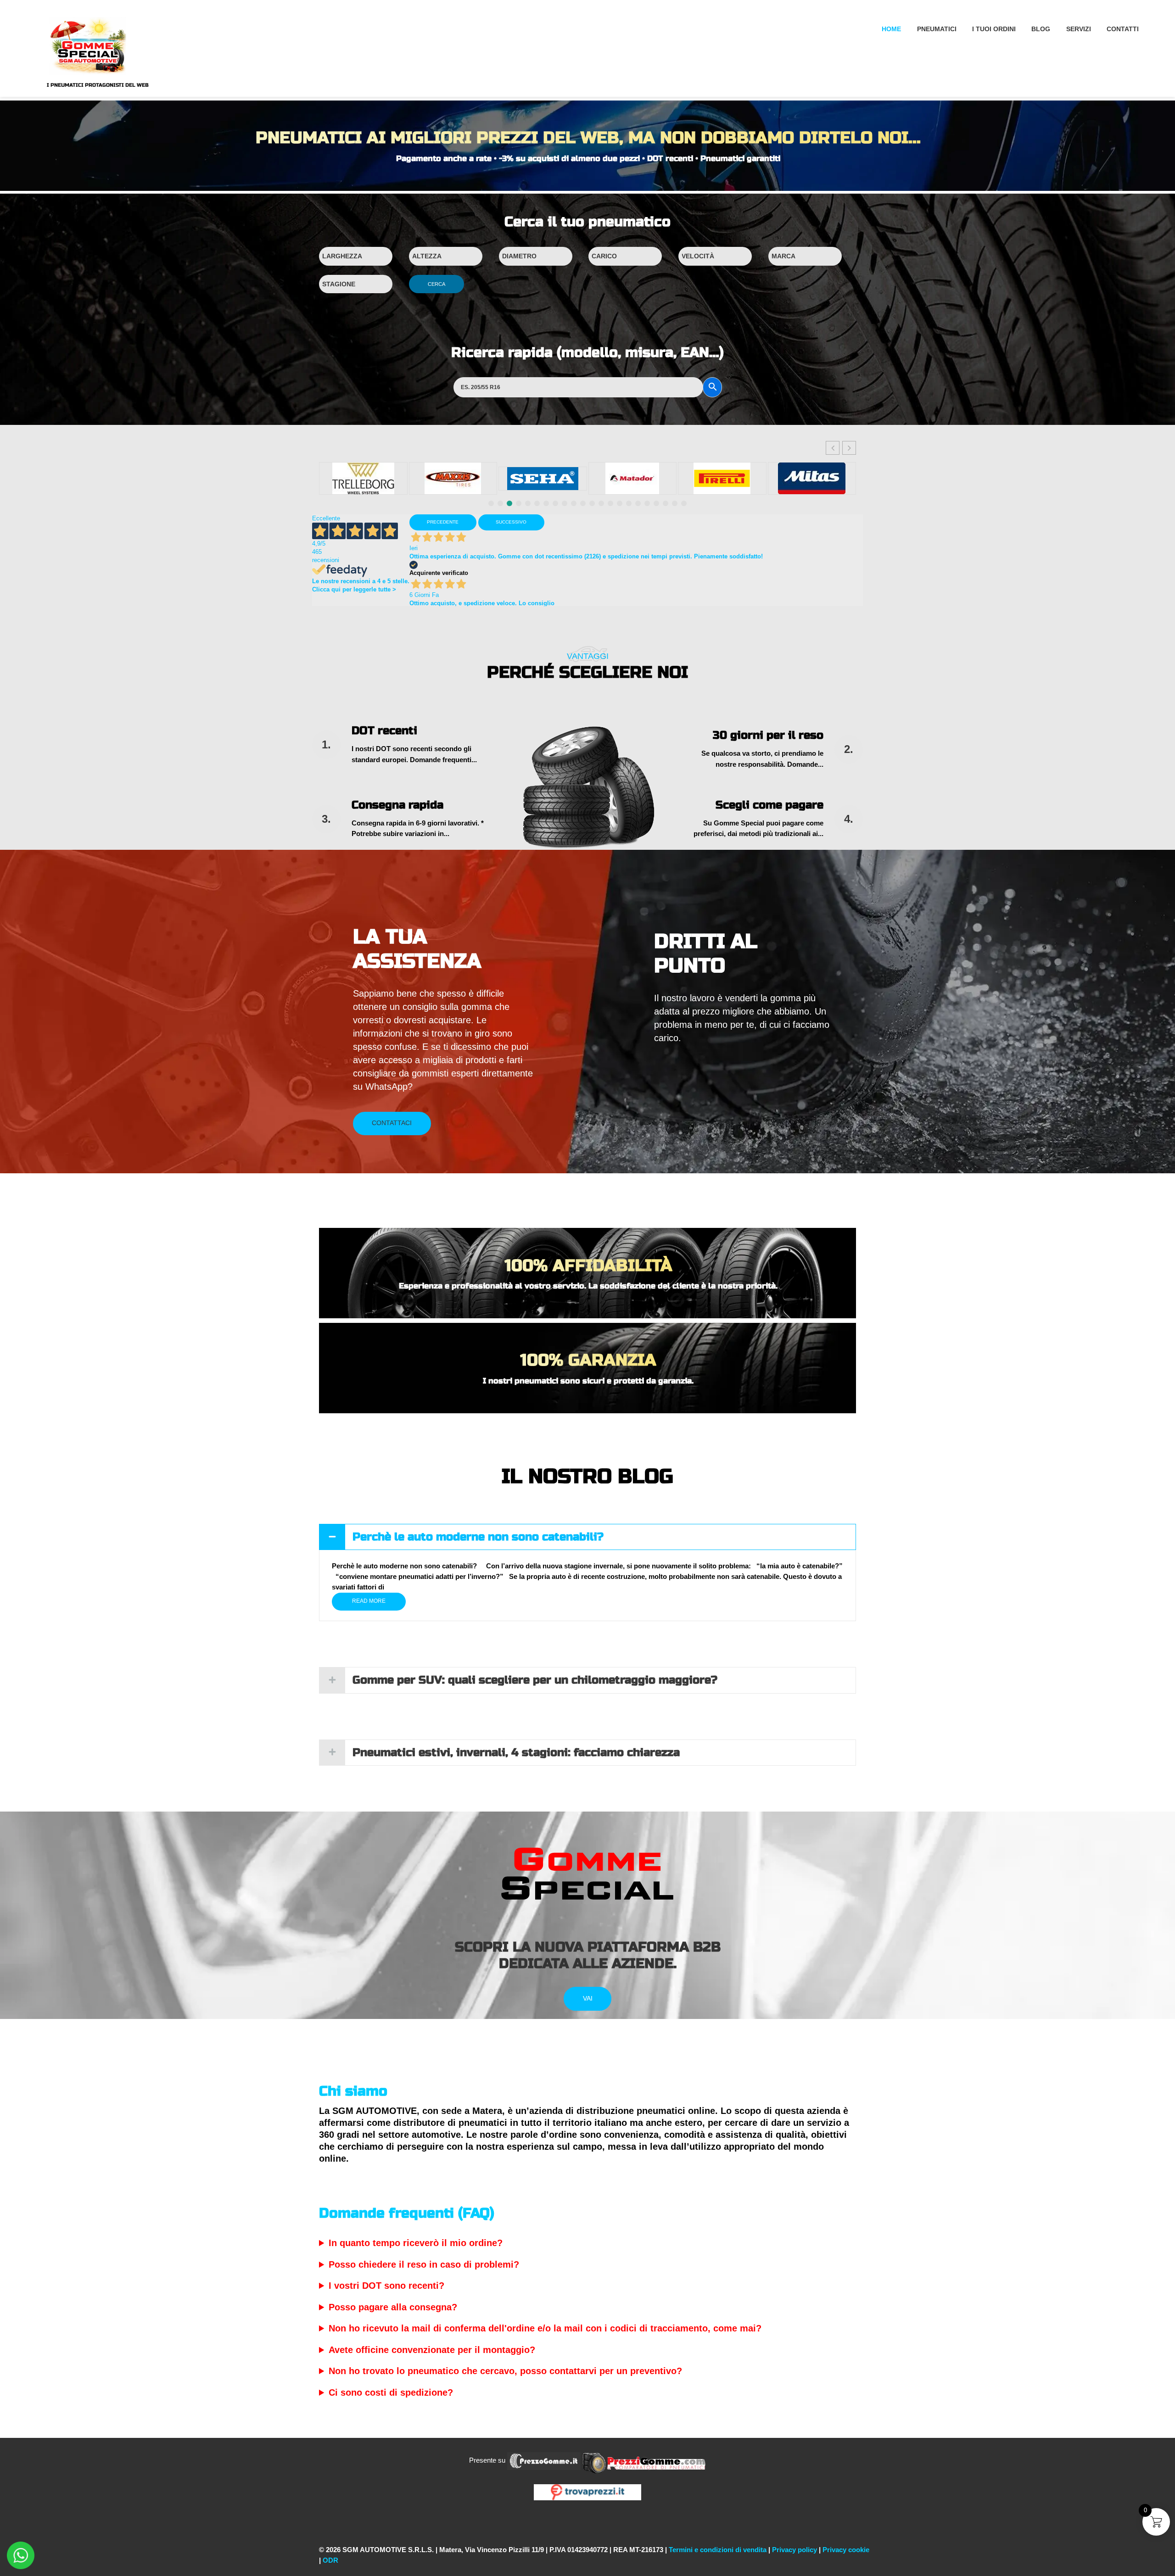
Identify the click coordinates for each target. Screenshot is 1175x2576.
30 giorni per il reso (768, 735)
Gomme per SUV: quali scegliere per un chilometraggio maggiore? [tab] (535, 1680)
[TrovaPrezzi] (587, 2492)
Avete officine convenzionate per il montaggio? (432, 2350)
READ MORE (369, 1601)
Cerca (436, 284)
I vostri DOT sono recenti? (386, 2286)
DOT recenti (384, 731)
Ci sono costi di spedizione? (391, 2392)
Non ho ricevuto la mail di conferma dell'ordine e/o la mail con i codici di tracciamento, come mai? (545, 2328)
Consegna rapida (397, 805)
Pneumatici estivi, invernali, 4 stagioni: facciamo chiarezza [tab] (516, 1753)
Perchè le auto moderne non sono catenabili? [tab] (478, 1537)
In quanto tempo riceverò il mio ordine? (416, 2243)
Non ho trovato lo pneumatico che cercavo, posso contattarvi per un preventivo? (505, 2371)
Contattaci (392, 1123)
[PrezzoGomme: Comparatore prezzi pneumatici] (544, 2460)
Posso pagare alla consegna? (393, 2307)
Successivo (511, 522)
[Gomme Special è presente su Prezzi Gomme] (644, 2460)
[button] (849, 448)
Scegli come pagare (769, 805)
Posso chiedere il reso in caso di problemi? (424, 2264)
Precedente (443, 522)
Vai (588, 1998)
